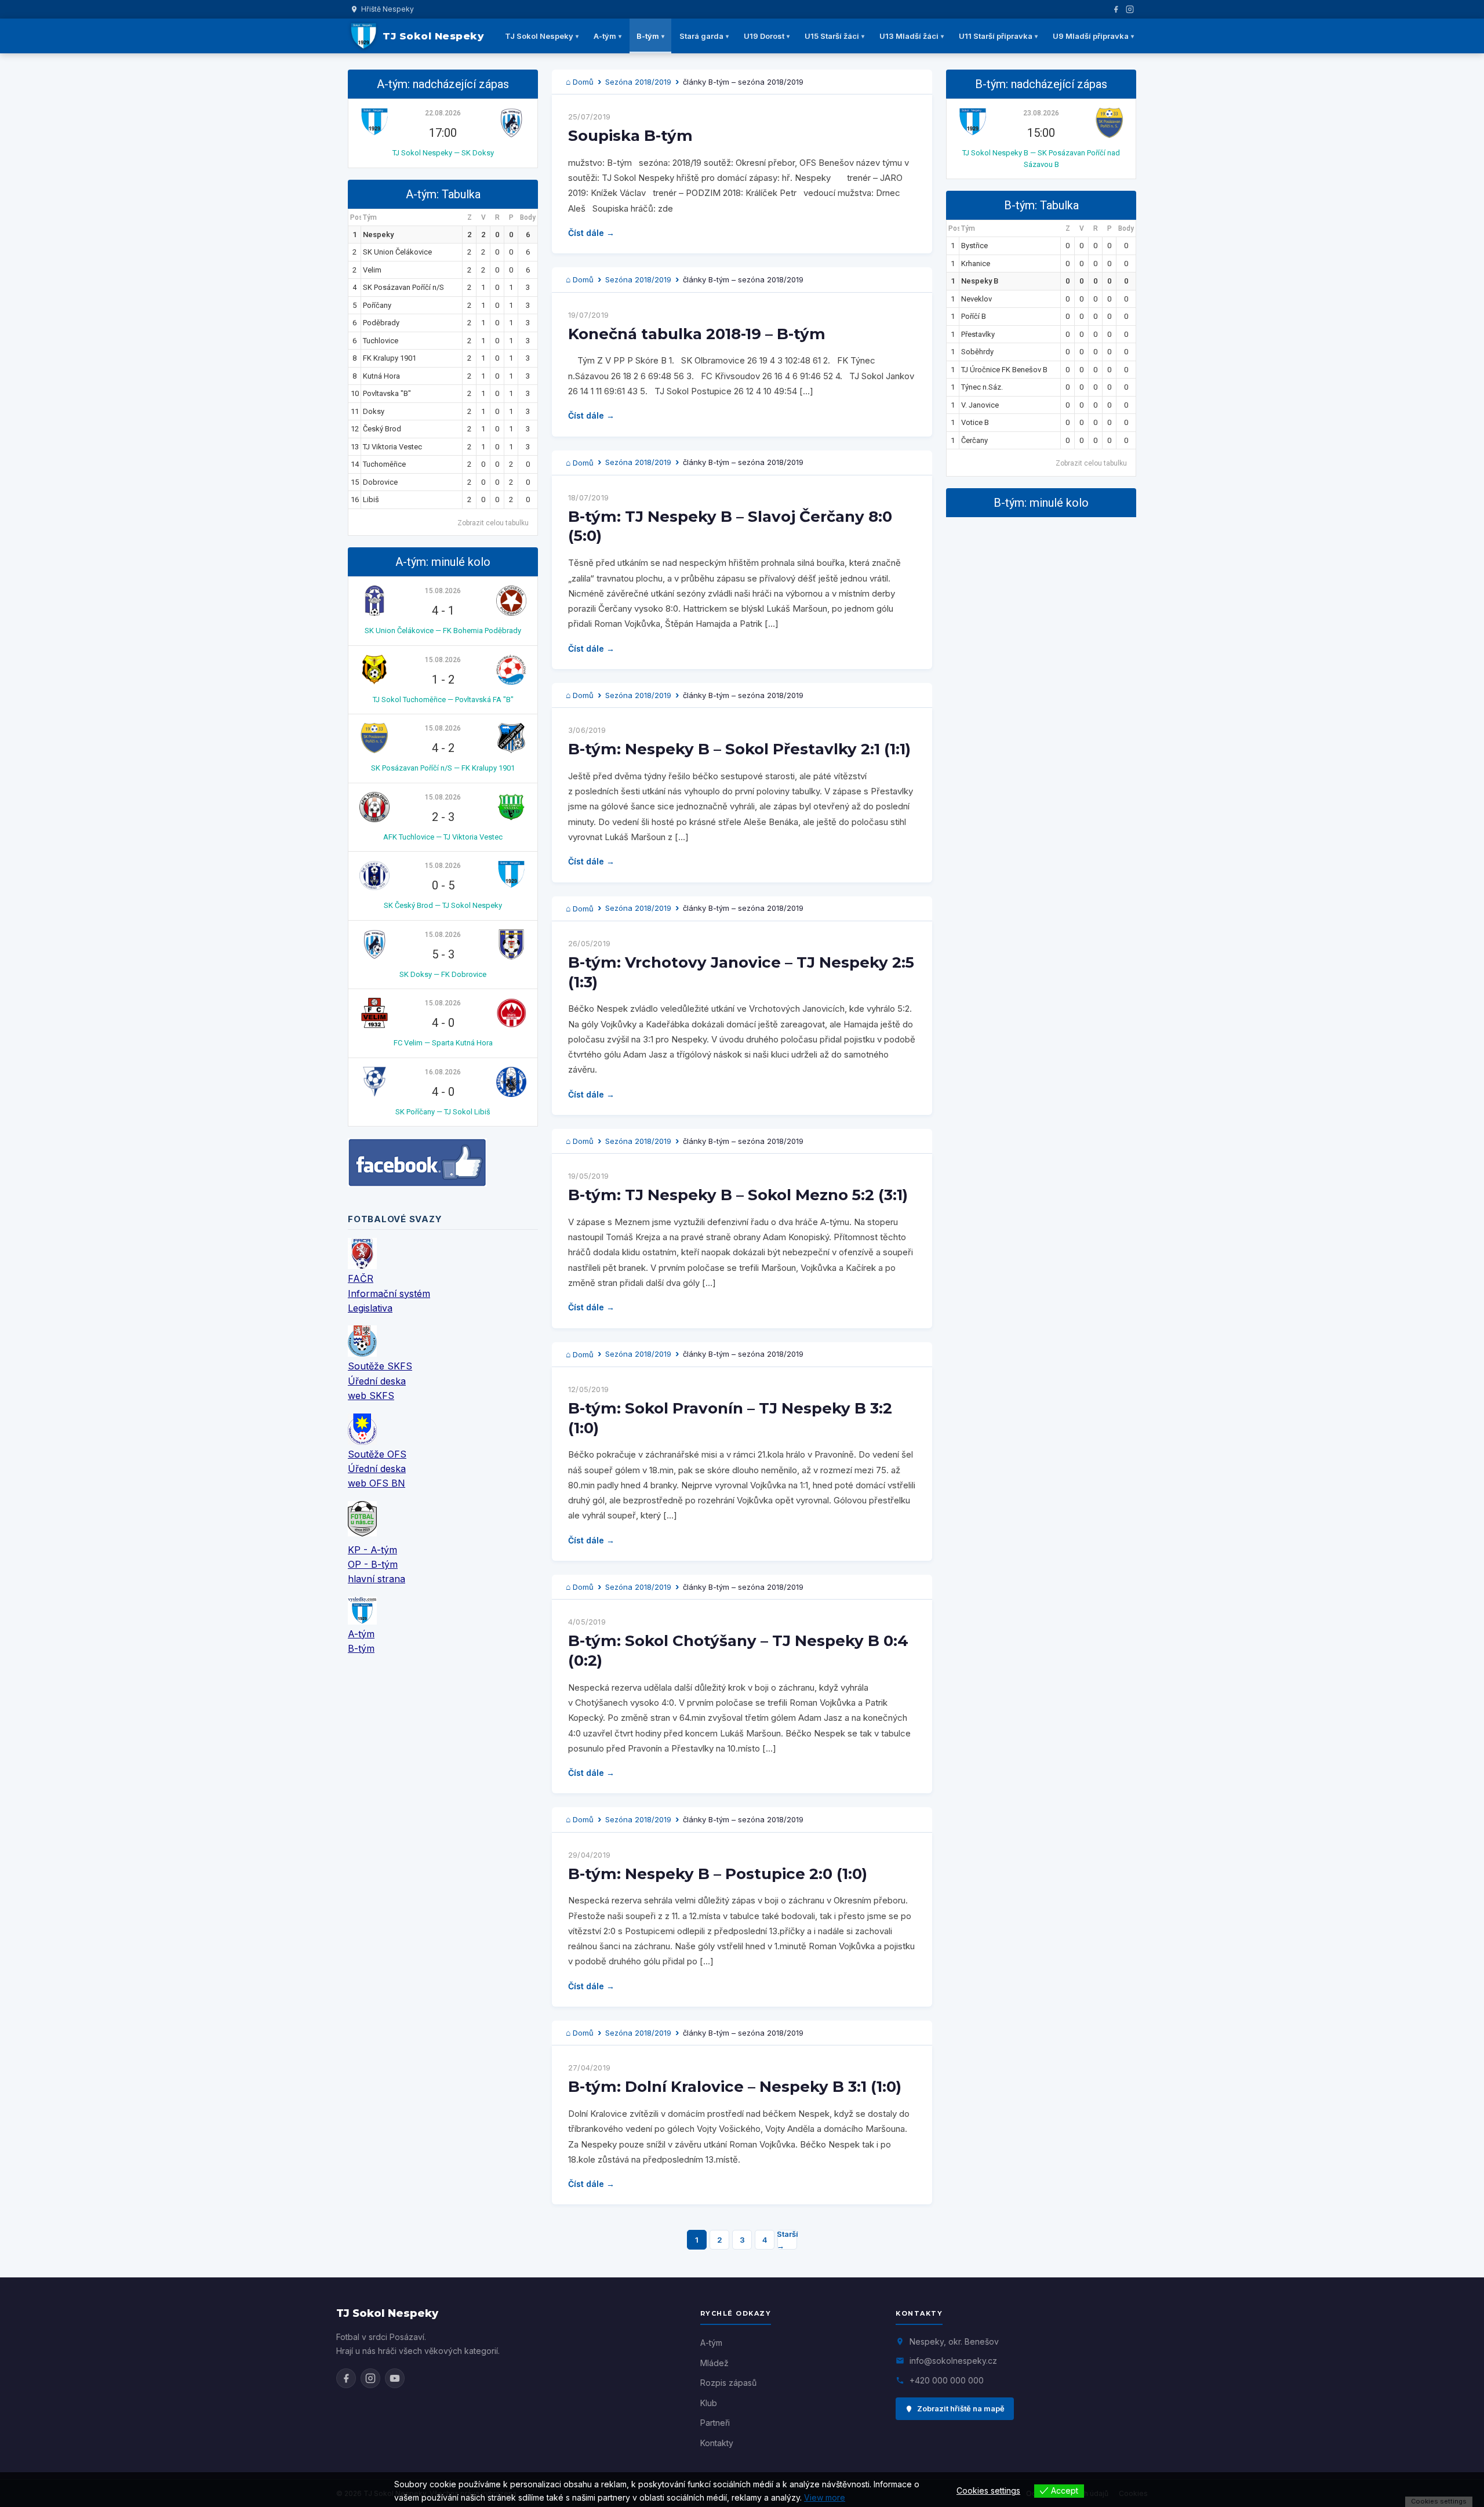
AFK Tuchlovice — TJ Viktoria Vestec (443, 837)
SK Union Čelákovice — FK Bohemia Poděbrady (443, 631)
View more (825, 2497)
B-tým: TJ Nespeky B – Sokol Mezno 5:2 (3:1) (738, 1195)
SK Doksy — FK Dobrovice (443, 974)
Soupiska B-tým (630, 136)
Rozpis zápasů (728, 2383)
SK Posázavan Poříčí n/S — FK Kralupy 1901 (443, 768)
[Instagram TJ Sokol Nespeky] (370, 2378)
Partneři (715, 2423)
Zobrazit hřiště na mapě (961, 2408)
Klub (709, 2403)
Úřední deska (377, 1381)
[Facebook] (1116, 9)
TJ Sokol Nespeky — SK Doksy (443, 153)
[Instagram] (1130, 9)
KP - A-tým (372, 1550)
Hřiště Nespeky (388, 9)
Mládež (714, 2363)
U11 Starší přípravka (996, 36)
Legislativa (370, 1308)
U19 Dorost (764, 36)
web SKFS (371, 1396)
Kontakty (717, 2443)
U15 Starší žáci (832, 36)
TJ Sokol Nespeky (539, 36)
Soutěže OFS (377, 1454)
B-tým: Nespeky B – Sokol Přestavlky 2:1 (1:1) (739, 749)
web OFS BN (377, 1483)
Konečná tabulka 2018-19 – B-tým (697, 334)
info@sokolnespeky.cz (953, 2361)
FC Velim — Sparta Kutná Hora (443, 1043)
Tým (370, 217)
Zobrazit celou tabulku (493, 523)
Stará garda (701, 36)
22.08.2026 (443, 113)
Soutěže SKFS (380, 1366)
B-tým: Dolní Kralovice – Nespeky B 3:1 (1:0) (735, 2087)
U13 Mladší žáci (909, 36)
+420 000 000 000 (947, 2380)
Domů (583, 82)
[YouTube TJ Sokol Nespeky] (395, 2378)
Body (528, 217)
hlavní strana (377, 1579)
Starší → (787, 2240)
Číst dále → (591, 233)
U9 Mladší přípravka (1091, 36)
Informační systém (389, 1294)
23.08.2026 (1041, 113)
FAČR (361, 1278)
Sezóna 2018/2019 (638, 82)
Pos (356, 217)
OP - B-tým (373, 1564)
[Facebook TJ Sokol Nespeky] (346, 2378)
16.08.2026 (443, 1072)
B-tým (648, 36)
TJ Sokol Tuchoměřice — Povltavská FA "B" (443, 700)
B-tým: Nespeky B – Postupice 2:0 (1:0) (718, 1874)
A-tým (605, 36)
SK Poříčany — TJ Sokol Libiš (443, 1112)
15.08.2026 (443, 591)
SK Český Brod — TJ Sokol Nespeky (443, 905)
